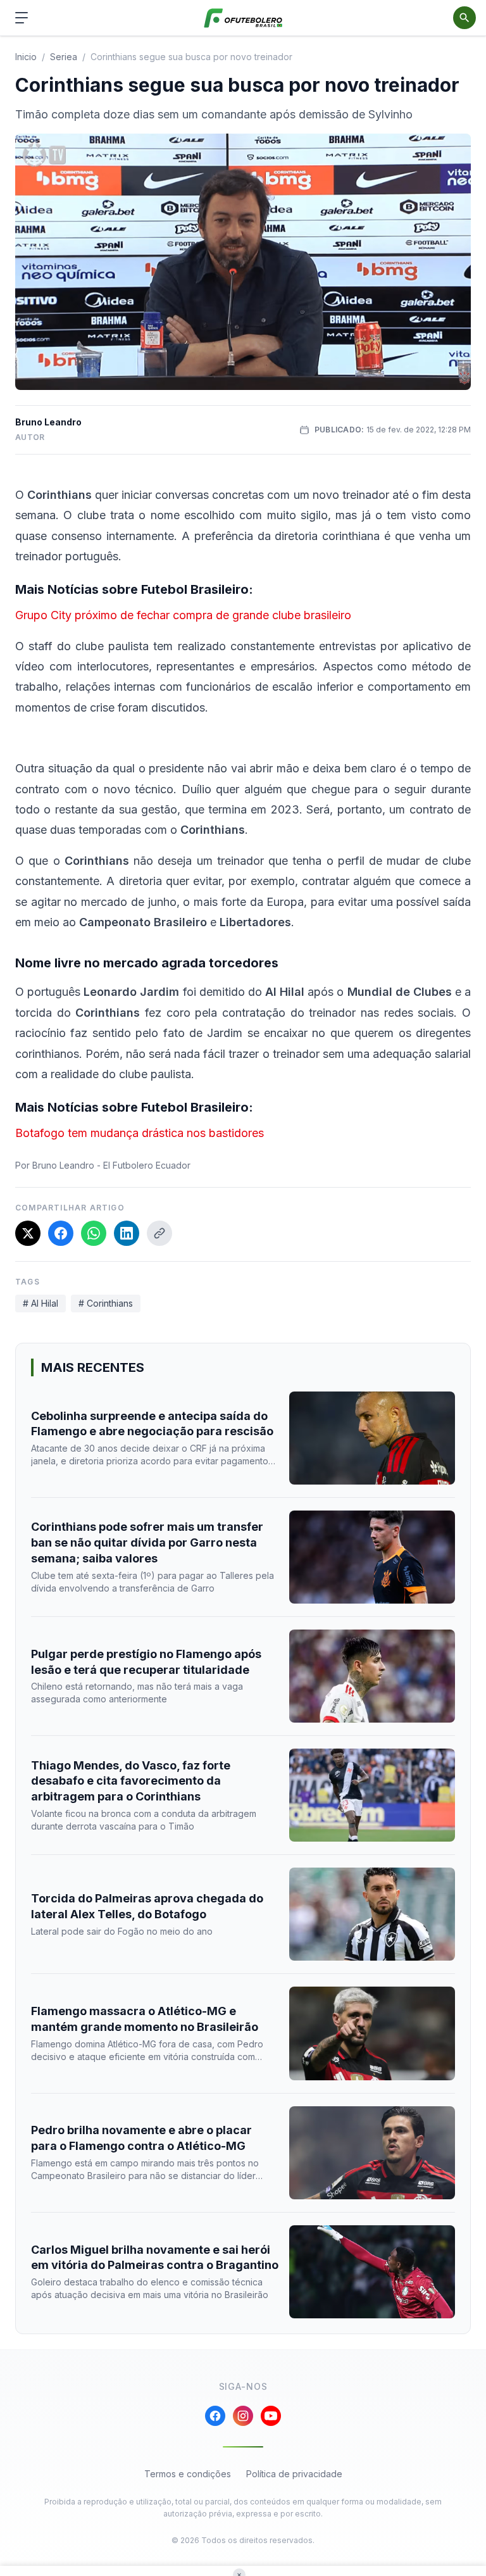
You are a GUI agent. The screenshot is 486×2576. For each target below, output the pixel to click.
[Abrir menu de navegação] (22, 18)
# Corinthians (106, 1303)
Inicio (26, 57)
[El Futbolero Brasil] (243, 18)
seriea (64, 57)
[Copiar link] (159, 1233)
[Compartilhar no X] (28, 1233)
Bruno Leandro (48, 422)
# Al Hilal (40, 1303)
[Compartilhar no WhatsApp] (94, 1233)
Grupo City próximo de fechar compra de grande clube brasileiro (183, 615)
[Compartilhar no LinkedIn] (127, 1233)
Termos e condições (188, 2474)
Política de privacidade (294, 2474)
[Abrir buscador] (464, 18)
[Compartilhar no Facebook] (61, 1233)
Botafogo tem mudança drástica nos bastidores (140, 1133)
